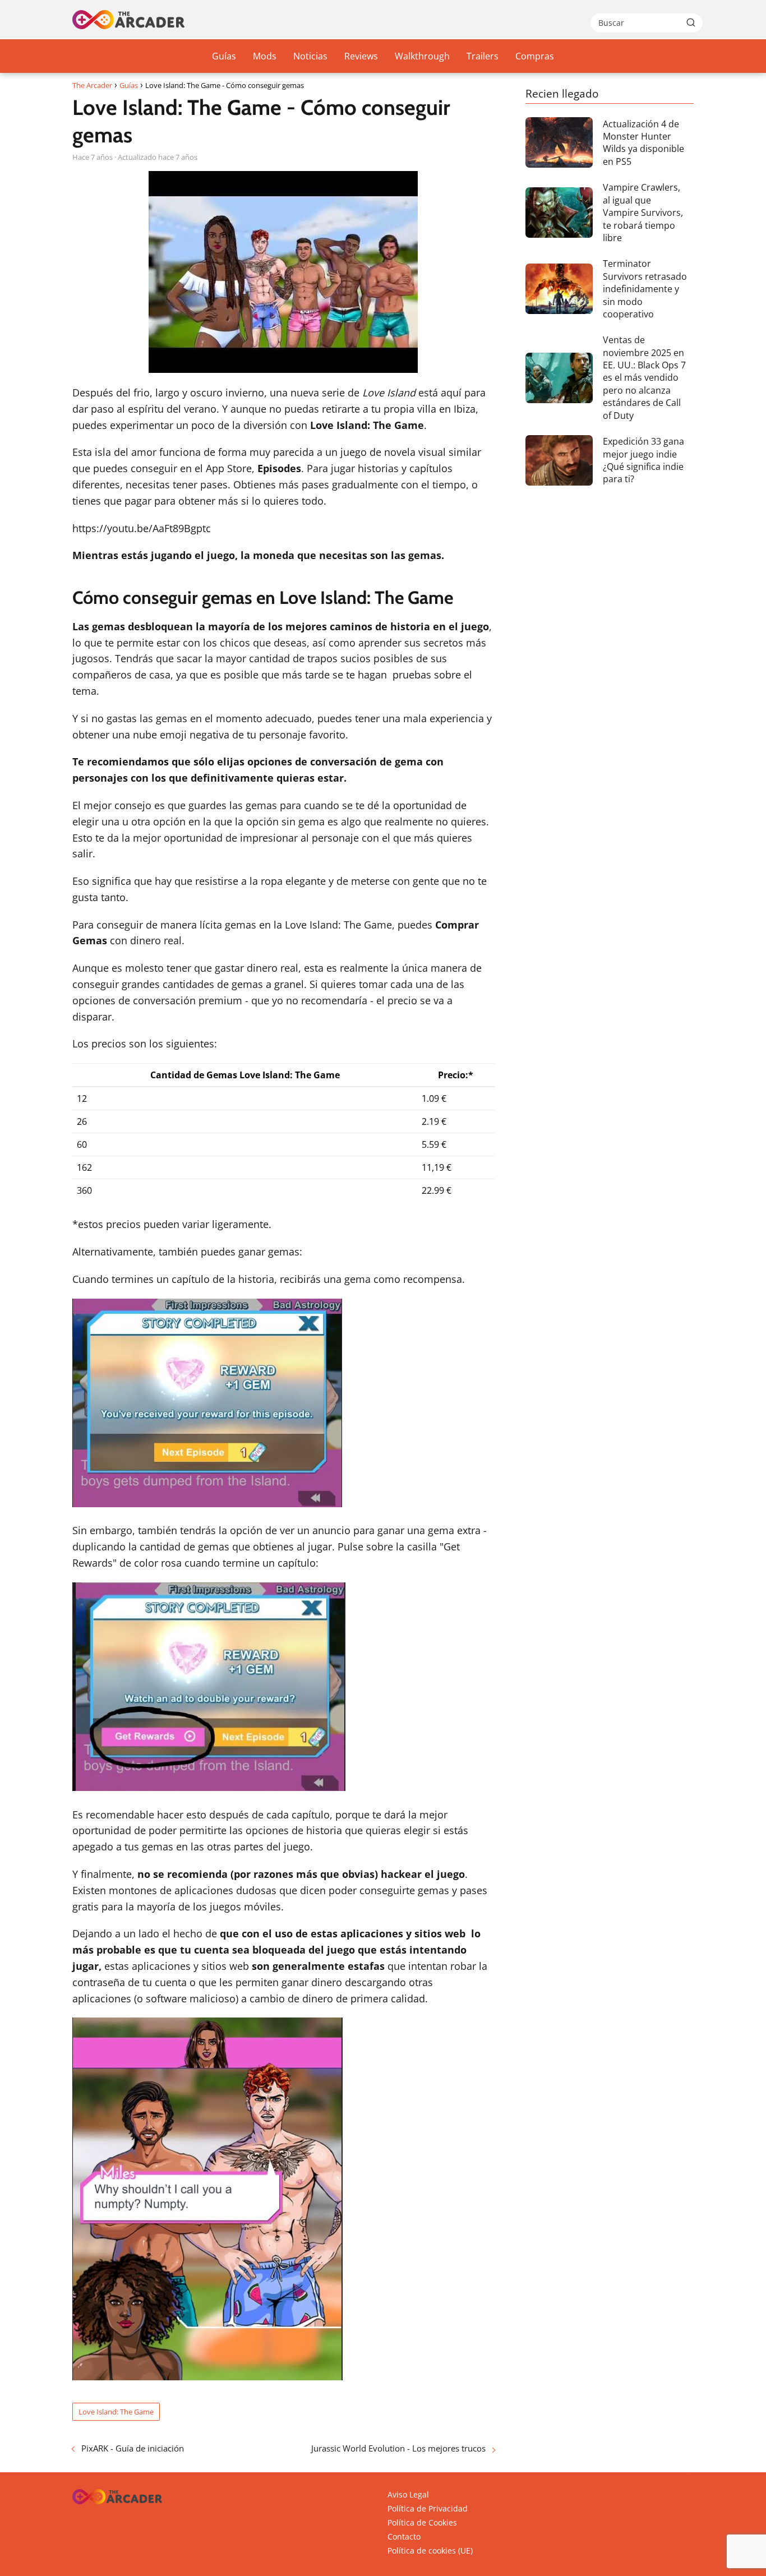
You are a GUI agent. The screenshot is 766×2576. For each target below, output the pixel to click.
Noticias (310, 56)
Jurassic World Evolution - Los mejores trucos (398, 2448)
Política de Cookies (422, 2522)
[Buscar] (691, 22)
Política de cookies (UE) (430, 2550)
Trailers (483, 56)
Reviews (361, 56)
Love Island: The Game (116, 2412)
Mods (265, 56)
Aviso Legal (408, 2494)
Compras (535, 56)
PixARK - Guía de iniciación (133, 2448)
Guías (224, 56)
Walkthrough (422, 56)
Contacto (404, 2536)
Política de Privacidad (428, 2508)
